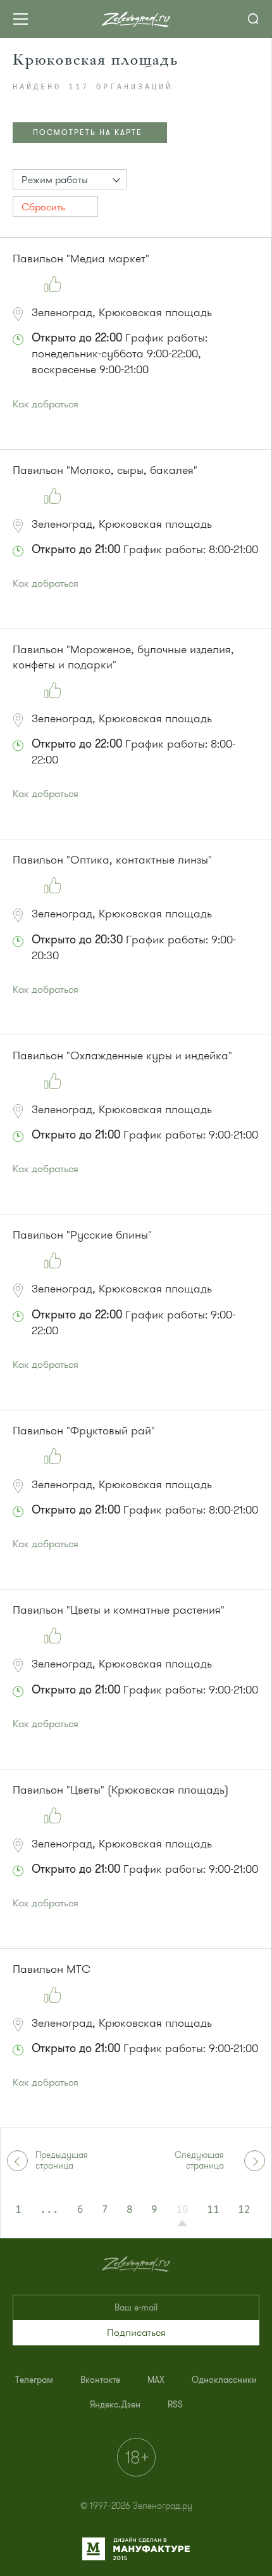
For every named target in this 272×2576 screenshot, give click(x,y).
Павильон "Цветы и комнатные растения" (119, 1610)
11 (213, 2210)
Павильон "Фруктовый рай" (84, 1431)
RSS (175, 2405)
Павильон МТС (52, 1969)
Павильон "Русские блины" (82, 1235)
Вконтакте (100, 2380)
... (49, 2210)
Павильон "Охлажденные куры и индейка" (122, 1055)
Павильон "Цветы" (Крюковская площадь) (121, 1790)
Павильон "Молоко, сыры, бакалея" (105, 470)
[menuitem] (34, 2380)
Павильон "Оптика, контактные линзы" (112, 860)
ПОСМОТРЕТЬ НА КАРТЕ (88, 132)
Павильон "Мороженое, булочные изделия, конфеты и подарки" (123, 657)
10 (182, 2210)
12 (244, 2210)
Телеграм (34, 2380)
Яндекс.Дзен (115, 2405)
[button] (70, 179)
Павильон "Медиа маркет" (81, 258)
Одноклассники (224, 2380)
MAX (156, 2380)
